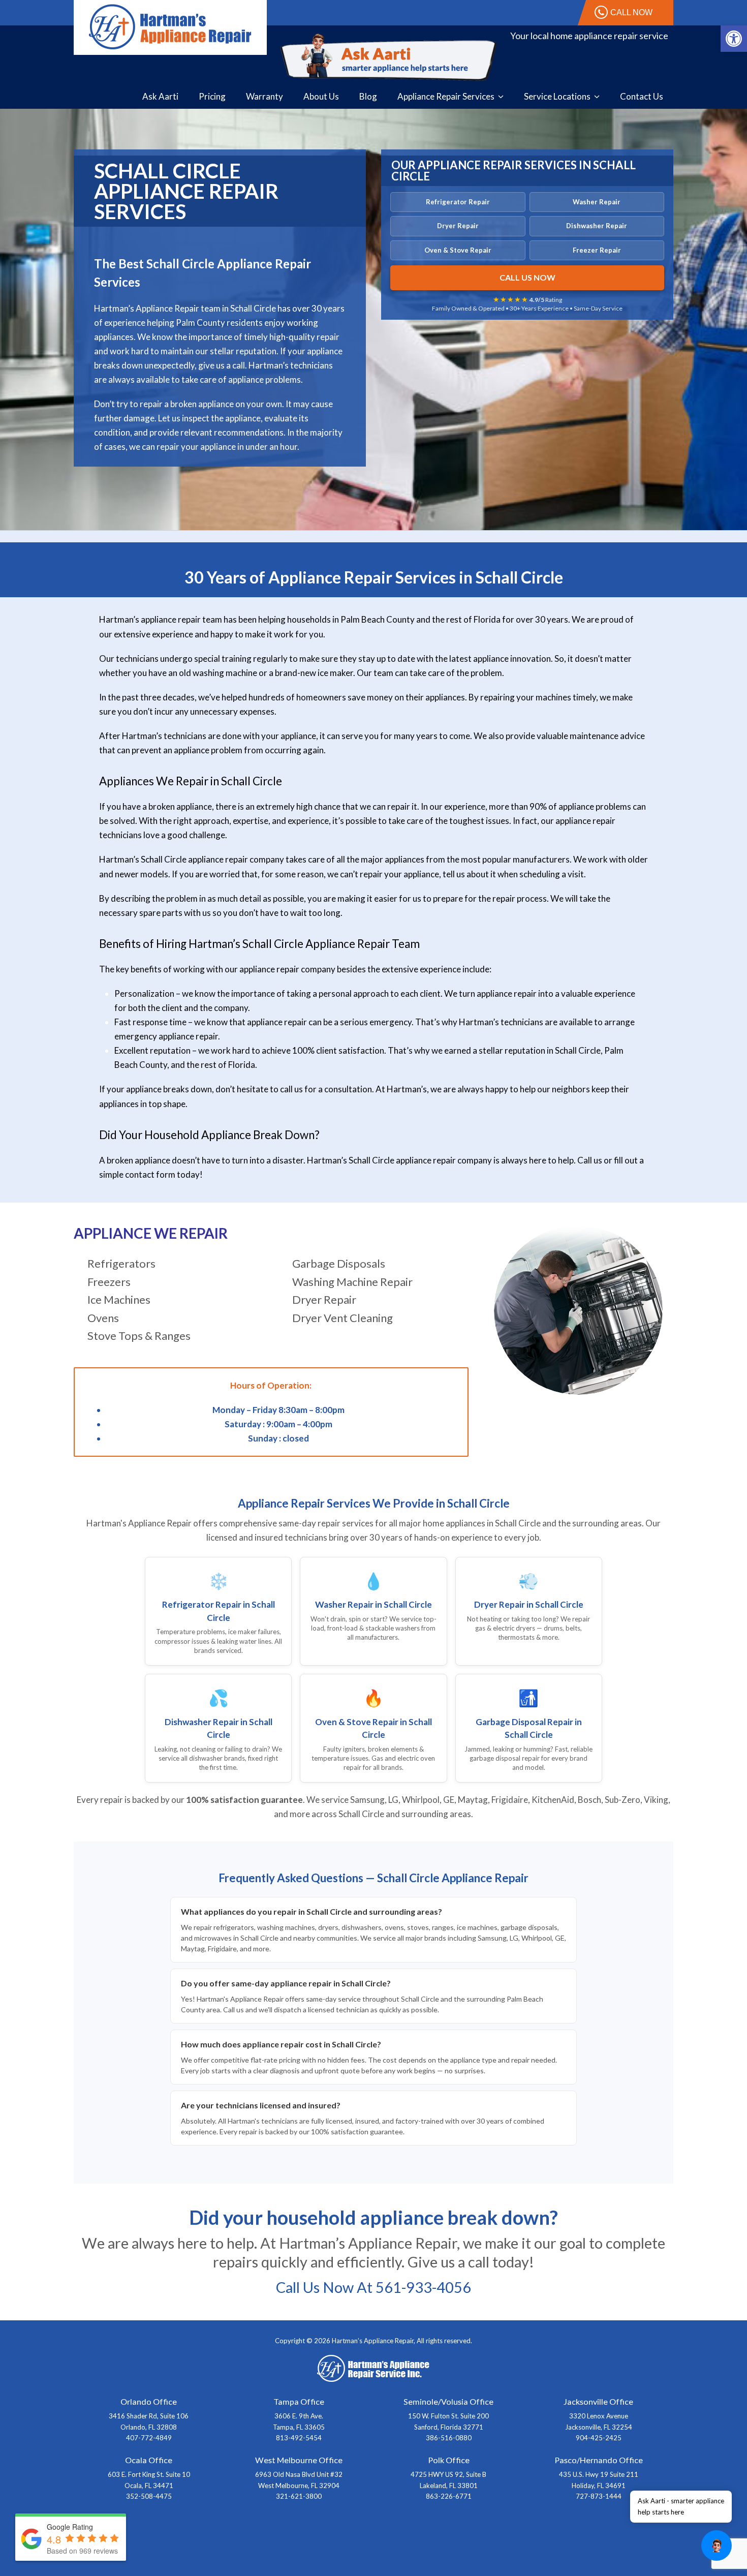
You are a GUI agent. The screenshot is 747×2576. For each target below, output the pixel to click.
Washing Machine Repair (352, 1282)
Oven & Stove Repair (458, 250)
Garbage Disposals (339, 1263)
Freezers (109, 1282)
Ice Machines (119, 1299)
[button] (734, 39)
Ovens (103, 1318)
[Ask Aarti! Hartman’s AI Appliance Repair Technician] (389, 57)
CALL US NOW (527, 277)
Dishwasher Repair (597, 226)
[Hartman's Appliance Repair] (170, 26)
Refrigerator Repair (458, 202)
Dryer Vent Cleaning (343, 1318)
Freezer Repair (597, 250)
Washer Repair (597, 202)
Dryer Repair (458, 226)
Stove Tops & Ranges (139, 1336)
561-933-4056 (423, 2287)
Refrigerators (121, 1263)
